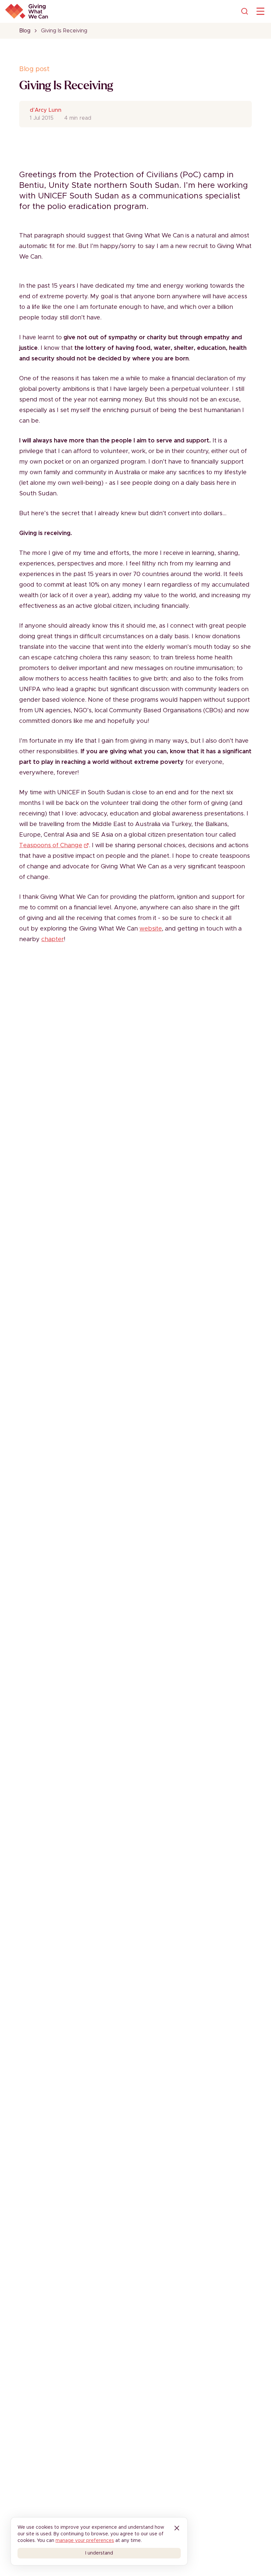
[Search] (245, 11)
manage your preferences (85, 2541)
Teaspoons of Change (51, 846)
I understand (99, 2553)
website (151, 929)
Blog (25, 31)
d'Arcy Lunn (46, 110)
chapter (53, 939)
